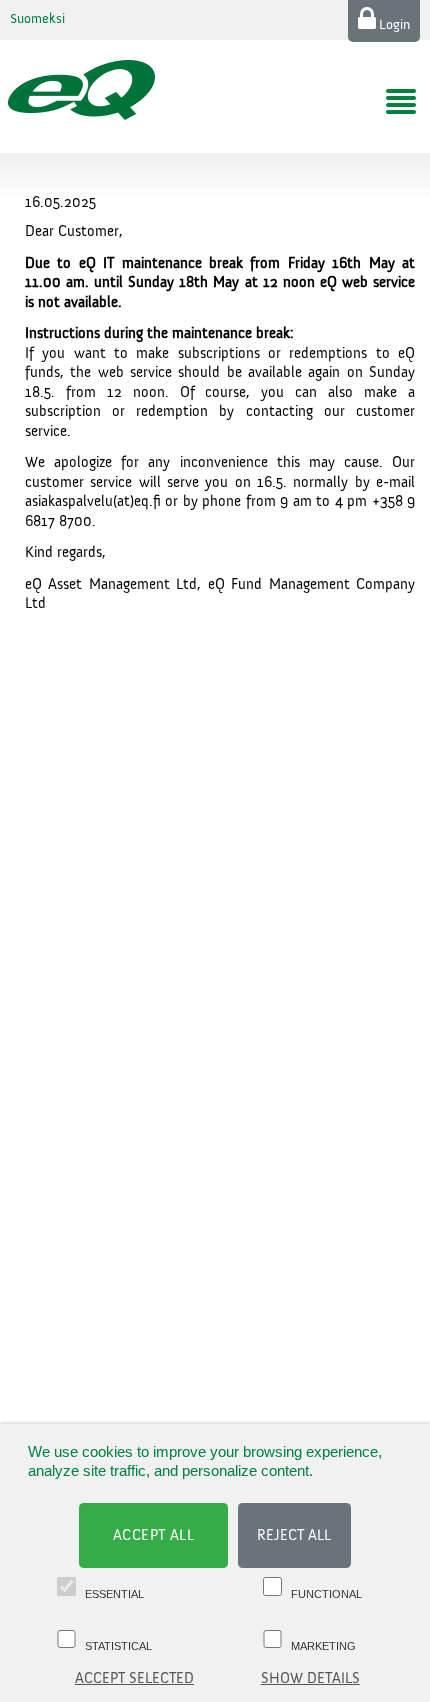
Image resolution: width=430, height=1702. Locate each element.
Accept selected (134, 1678)
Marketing (323, 1646)
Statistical (118, 1646)
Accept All (154, 1535)
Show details (310, 1678)
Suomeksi (37, 19)
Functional (326, 1594)
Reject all (294, 1535)
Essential (114, 1594)
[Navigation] (401, 102)
